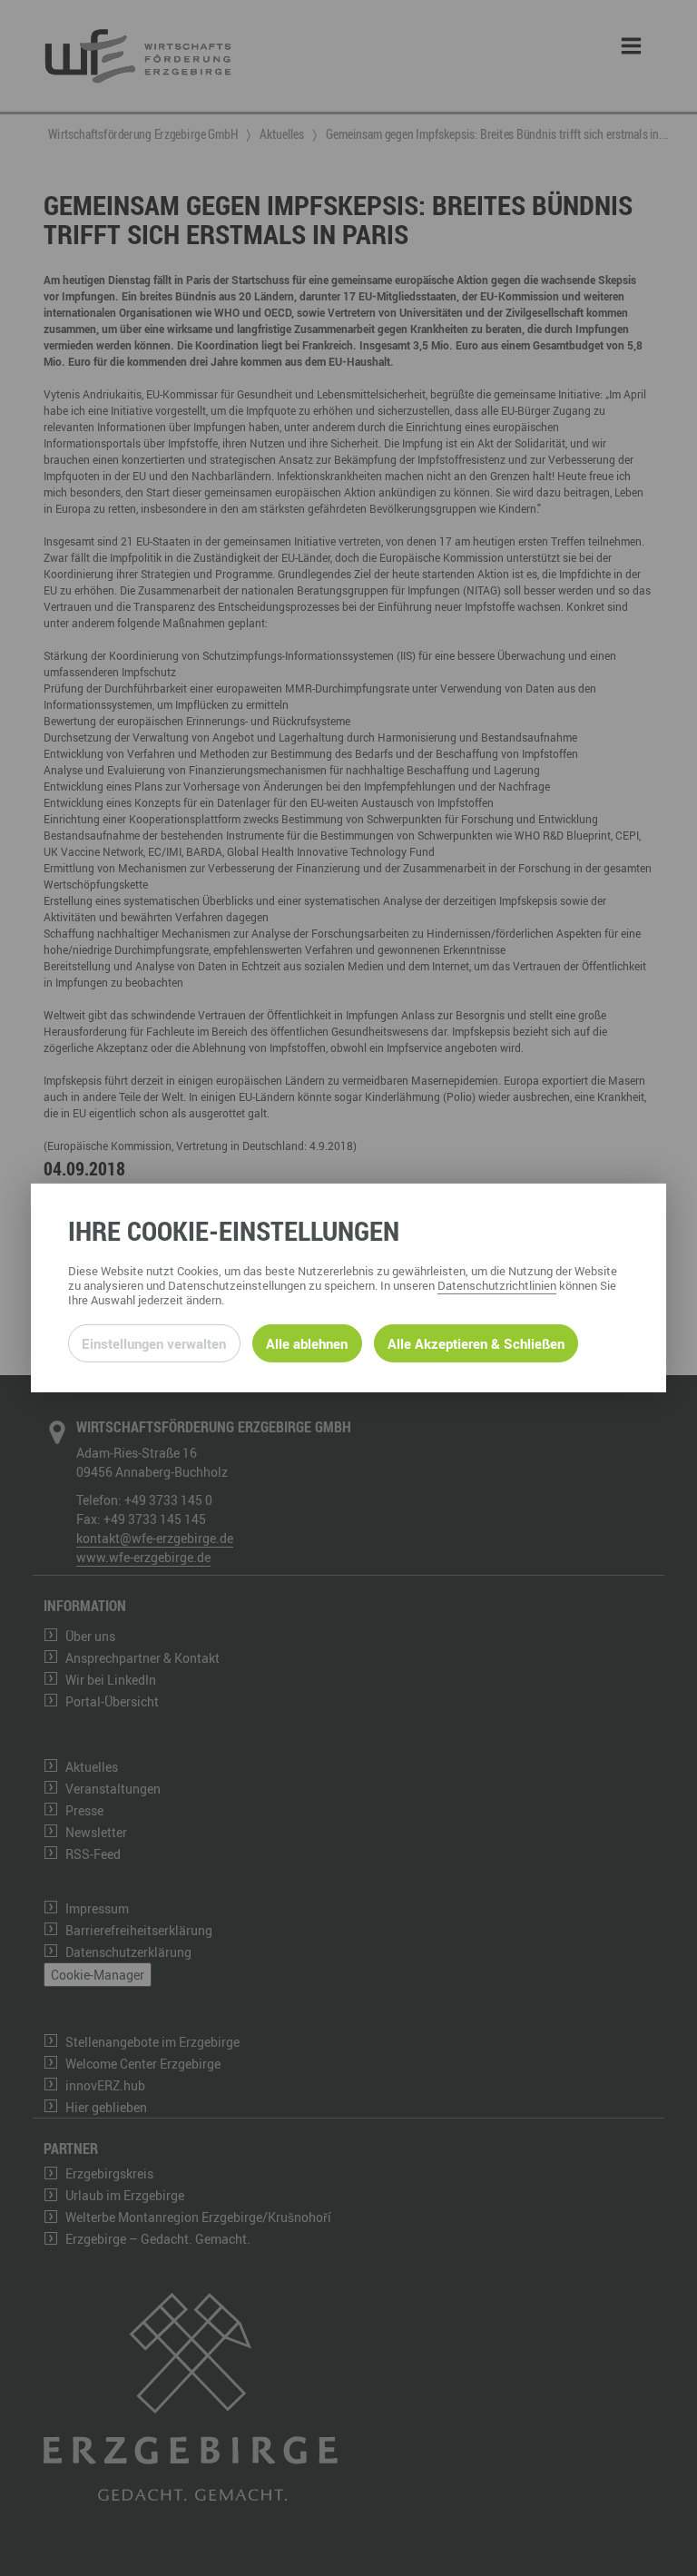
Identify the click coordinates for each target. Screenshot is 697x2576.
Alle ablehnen (307, 1343)
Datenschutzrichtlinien (497, 1285)
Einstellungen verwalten (154, 1343)
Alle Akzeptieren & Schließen (476, 1343)
